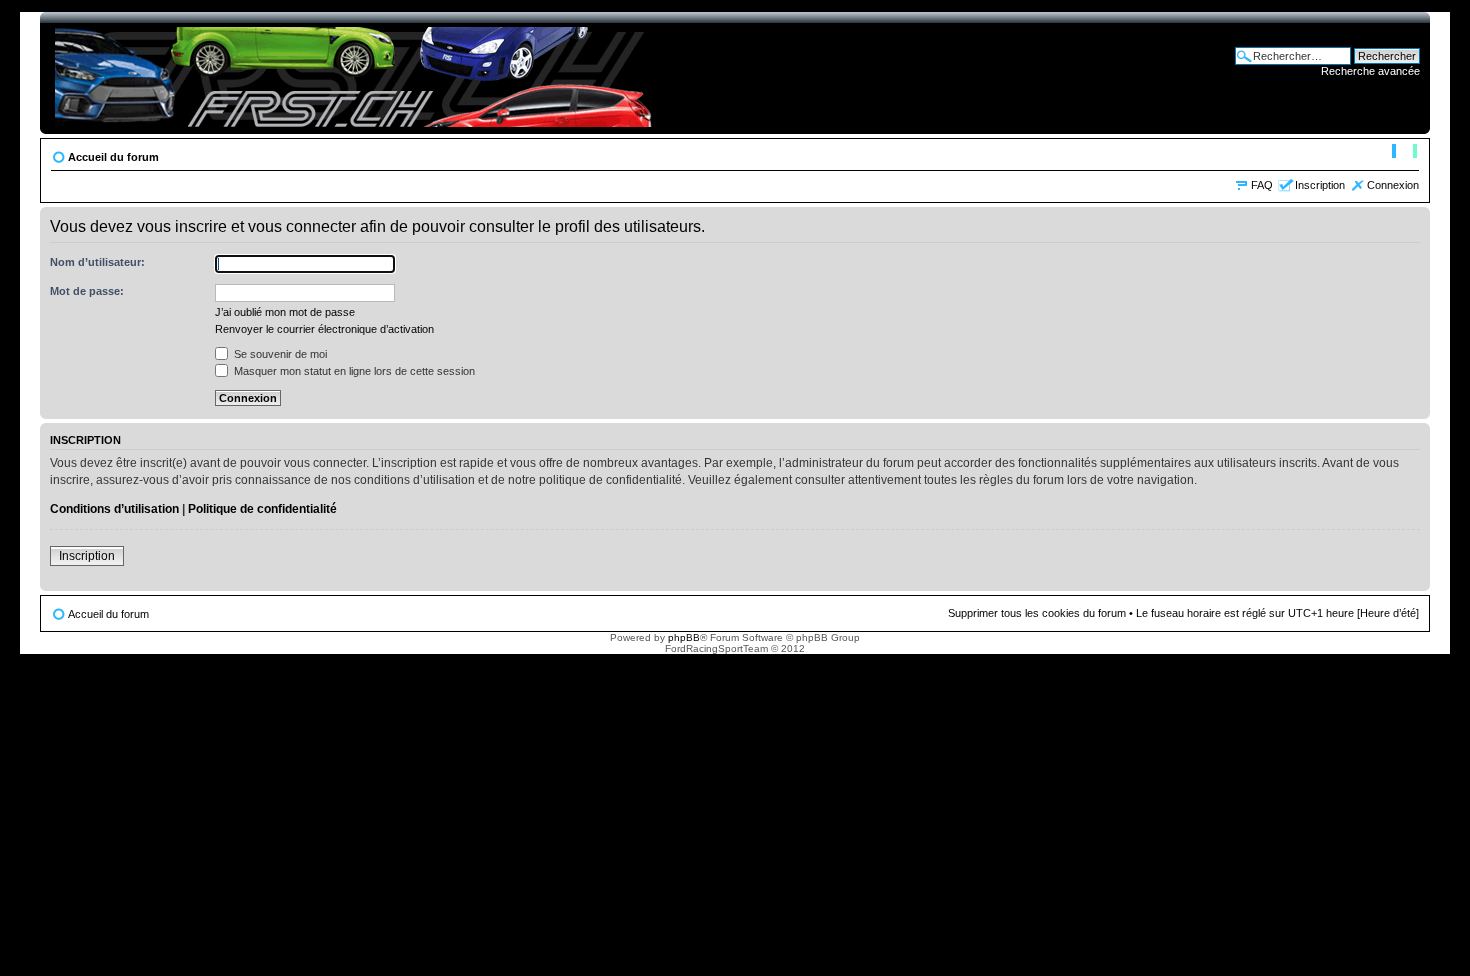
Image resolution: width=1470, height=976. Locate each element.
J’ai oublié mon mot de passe (285, 312)
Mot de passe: (87, 291)
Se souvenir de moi (279, 354)
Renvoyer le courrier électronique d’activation (324, 329)
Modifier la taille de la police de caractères (1404, 153)
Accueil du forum (113, 157)
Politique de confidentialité (262, 509)
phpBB (684, 637)
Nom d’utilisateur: (97, 262)
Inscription (1320, 185)
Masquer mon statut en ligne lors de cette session (353, 371)
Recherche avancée (1370, 71)
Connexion (1393, 185)
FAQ (1262, 185)
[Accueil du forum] (356, 73)
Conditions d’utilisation (114, 509)
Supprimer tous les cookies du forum (1037, 613)
